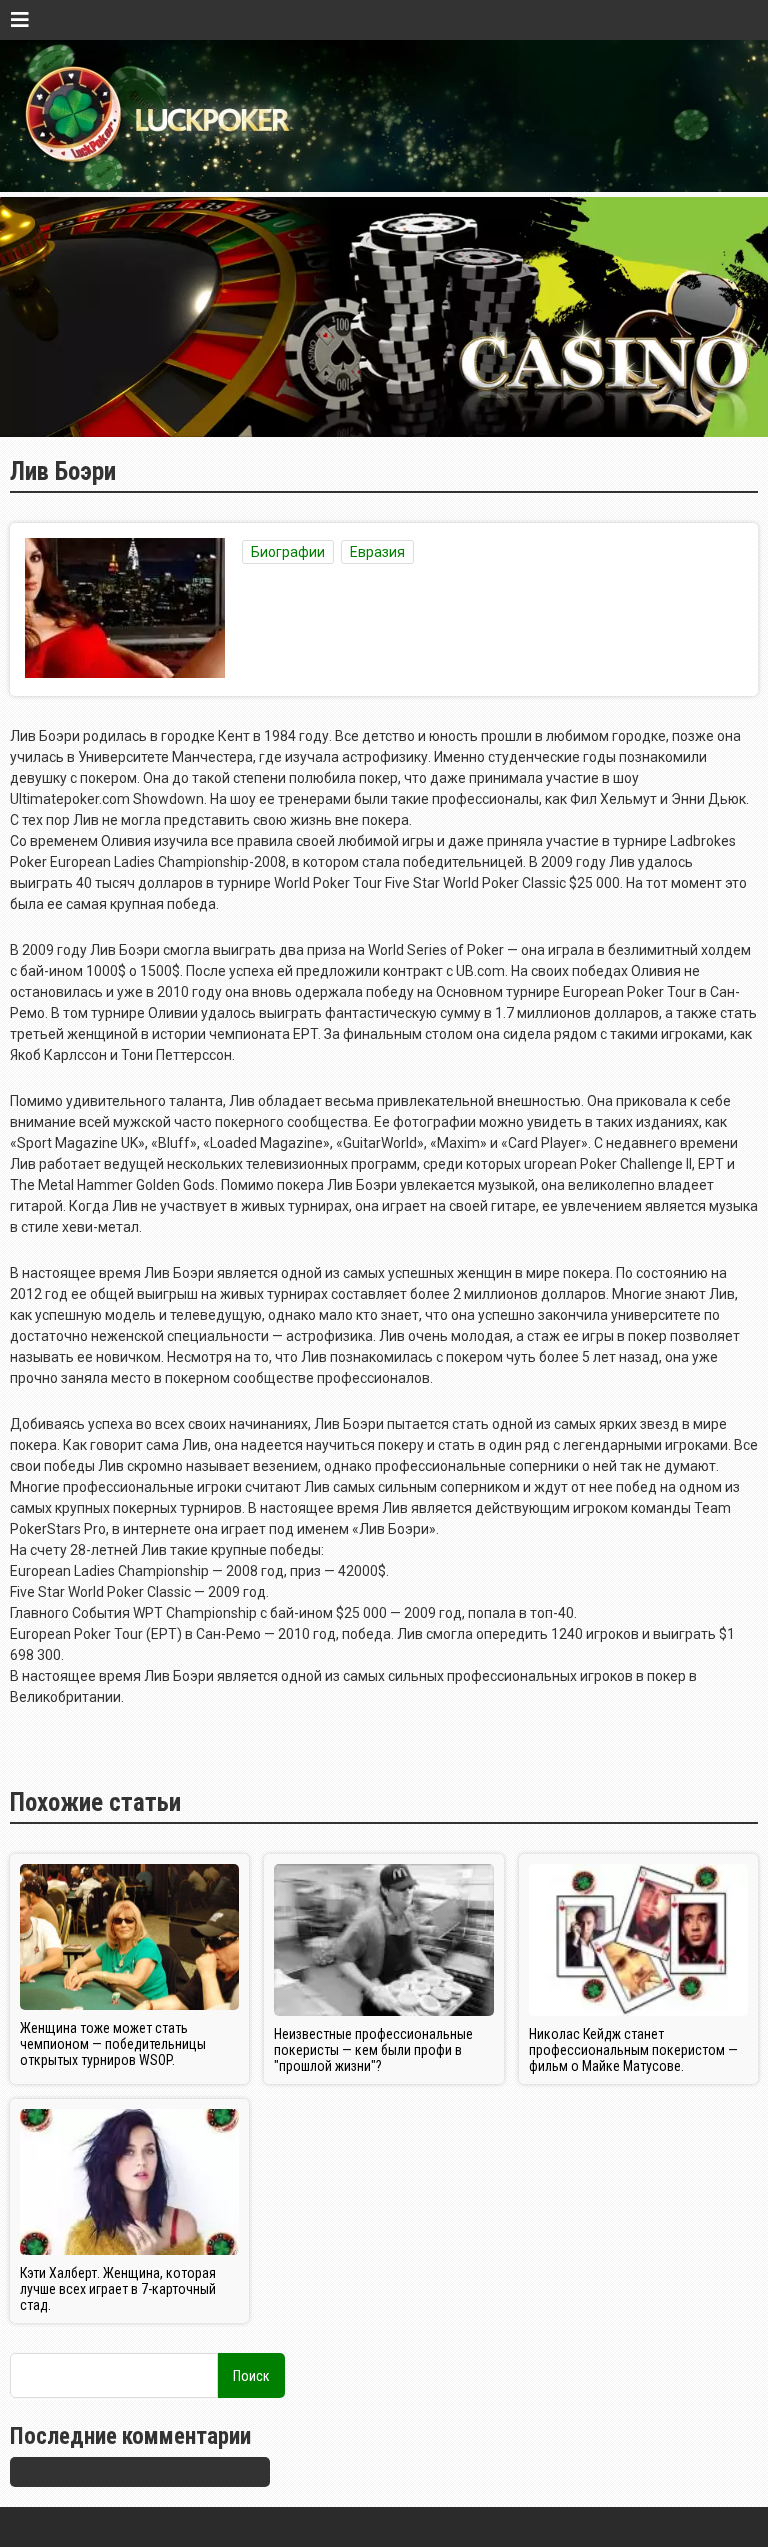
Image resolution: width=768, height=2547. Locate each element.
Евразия (377, 552)
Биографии (288, 552)
